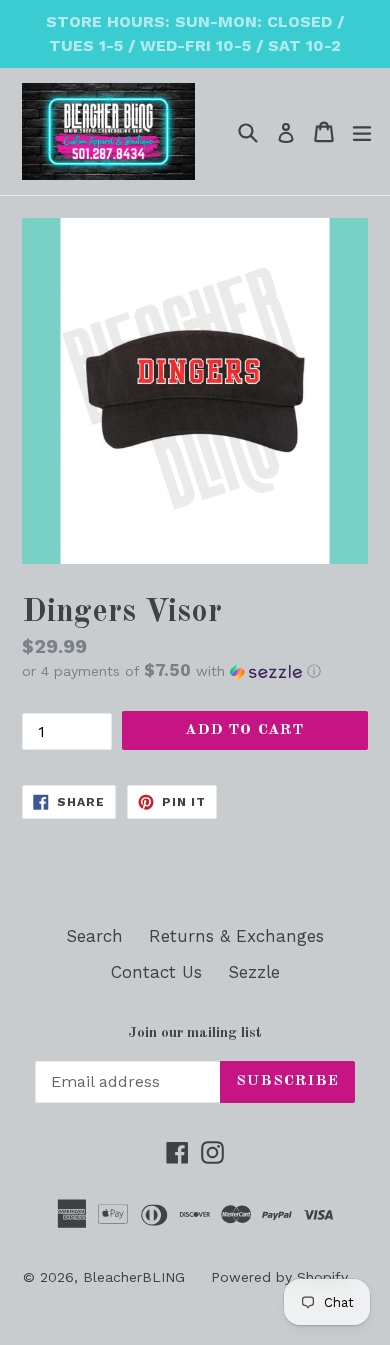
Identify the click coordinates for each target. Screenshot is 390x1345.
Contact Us (156, 972)
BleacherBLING (134, 1277)
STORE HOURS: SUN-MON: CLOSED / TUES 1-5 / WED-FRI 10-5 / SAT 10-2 (195, 33)
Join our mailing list (195, 1033)
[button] (195, 671)
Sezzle (254, 972)
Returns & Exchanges (236, 936)
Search (94, 936)
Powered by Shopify (279, 1277)
